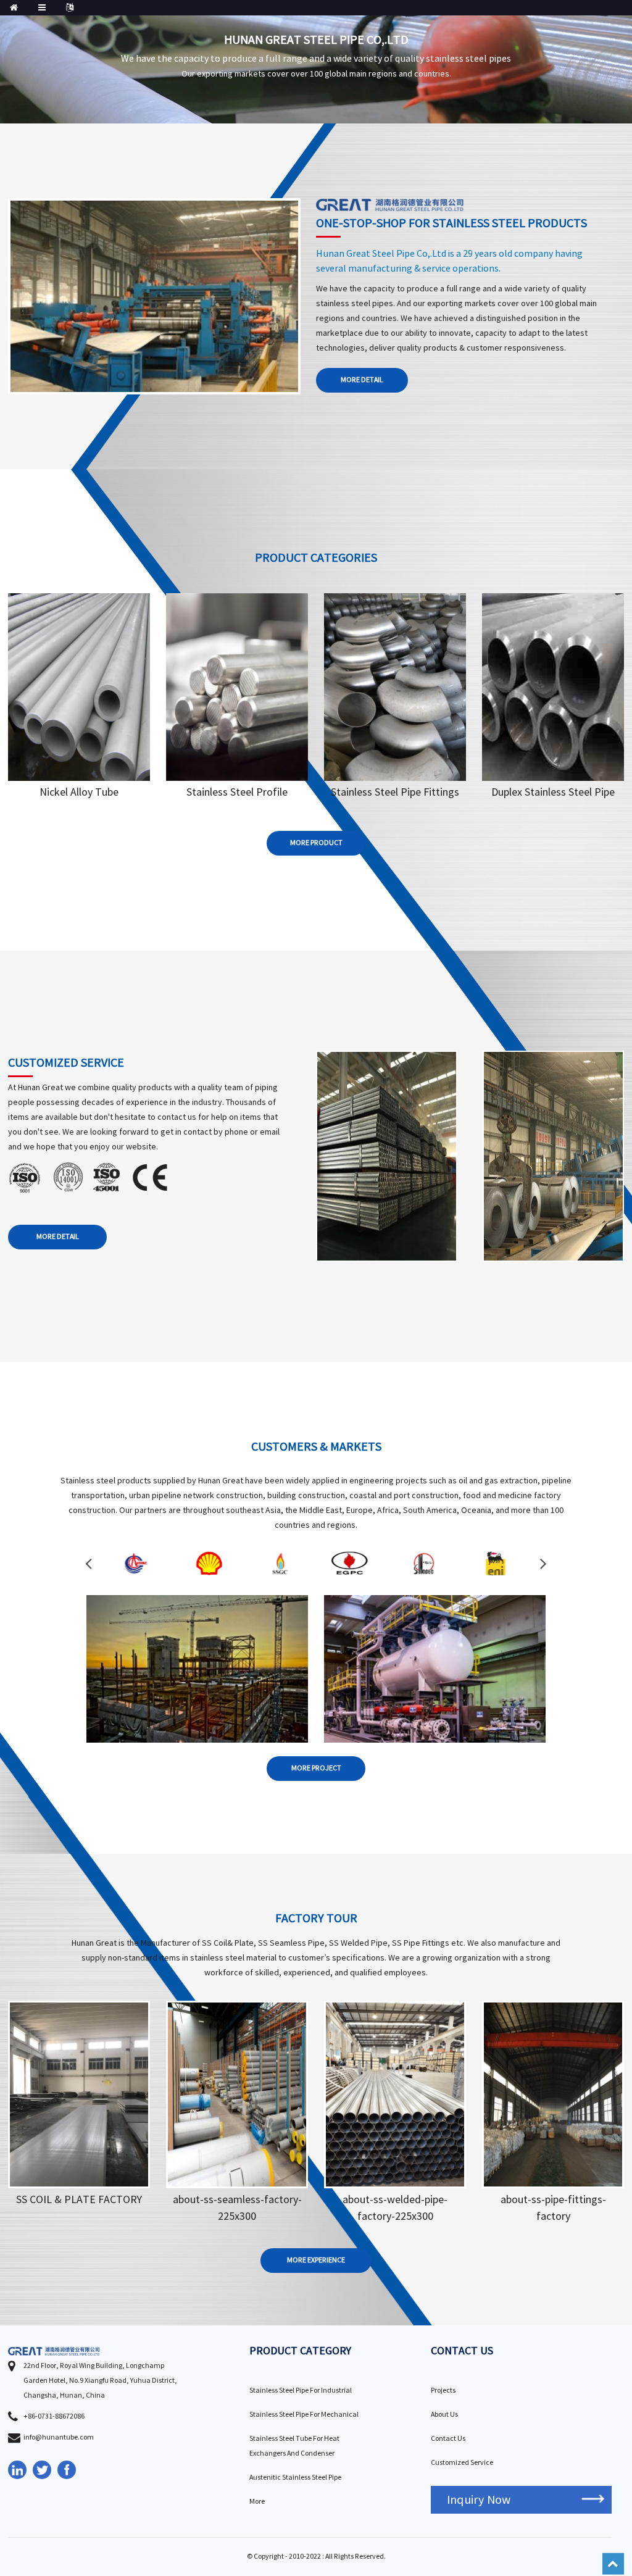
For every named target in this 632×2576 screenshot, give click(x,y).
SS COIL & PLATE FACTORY (79, 2200)
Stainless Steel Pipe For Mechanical (304, 2415)
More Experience (316, 2260)
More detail (362, 380)
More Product (316, 843)
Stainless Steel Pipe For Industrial (301, 2391)
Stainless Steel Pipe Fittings (395, 792)
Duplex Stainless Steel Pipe (553, 792)
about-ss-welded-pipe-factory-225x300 (395, 2208)
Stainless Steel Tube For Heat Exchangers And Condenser (294, 2446)
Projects (443, 2391)
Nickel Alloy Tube (79, 792)
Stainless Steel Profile (237, 792)
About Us (444, 2415)
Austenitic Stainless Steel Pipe (295, 2478)
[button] (89, 1563)
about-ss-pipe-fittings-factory (553, 2208)
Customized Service (462, 2463)
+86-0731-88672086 (54, 2416)
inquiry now (479, 2500)
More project (316, 1768)
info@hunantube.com (59, 2437)
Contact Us (448, 2439)
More (79, 697)
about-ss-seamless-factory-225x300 (237, 2208)
